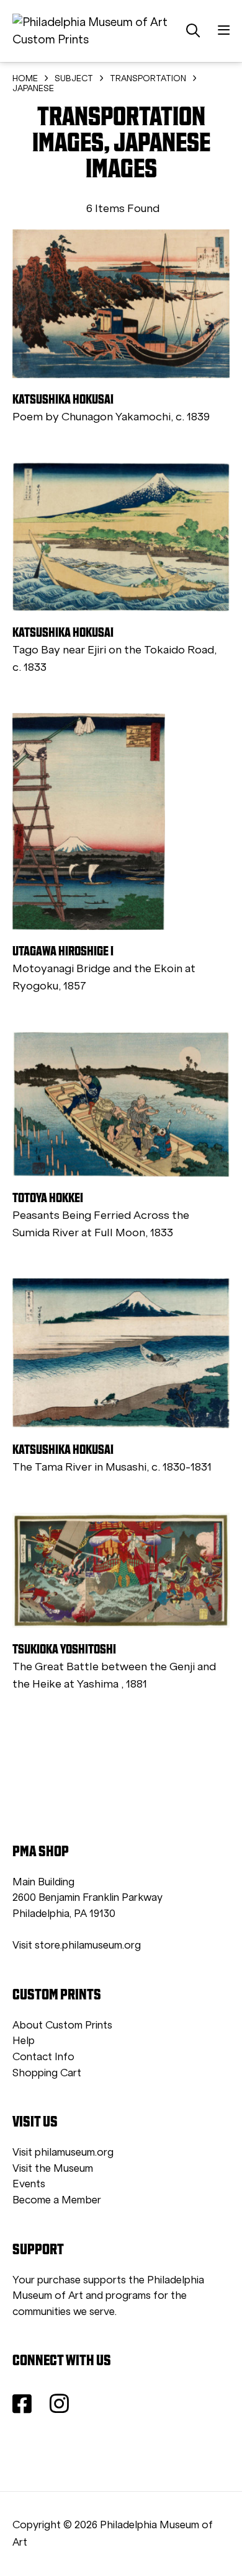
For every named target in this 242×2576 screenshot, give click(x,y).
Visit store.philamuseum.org (77, 1945)
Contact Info (43, 2057)
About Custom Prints (62, 2025)
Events (29, 2184)
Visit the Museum (53, 2168)
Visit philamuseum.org (63, 2152)
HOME (25, 78)
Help (24, 2041)
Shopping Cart (47, 2073)
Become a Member (57, 2200)
